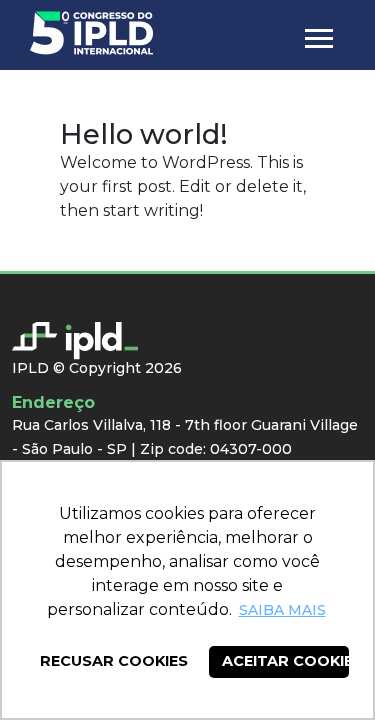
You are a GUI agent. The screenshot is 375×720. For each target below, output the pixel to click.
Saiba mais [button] (282, 610)
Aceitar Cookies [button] (285, 661)
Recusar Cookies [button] (114, 661)
